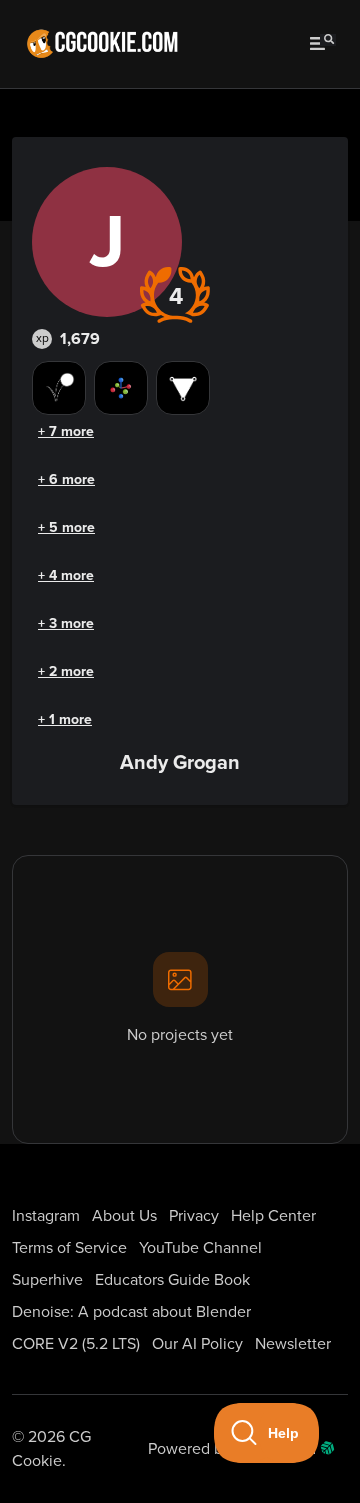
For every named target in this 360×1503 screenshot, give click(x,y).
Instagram (46, 1216)
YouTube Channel (200, 1248)
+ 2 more (66, 671)
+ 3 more (66, 623)
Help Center (273, 1216)
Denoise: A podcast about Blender (131, 1312)
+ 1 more (65, 719)
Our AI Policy (197, 1344)
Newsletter (293, 1344)
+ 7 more (66, 431)
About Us (124, 1216)
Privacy (194, 1216)
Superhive (47, 1280)
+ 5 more (66, 527)
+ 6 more (66, 479)
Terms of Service (69, 1248)
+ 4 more (66, 575)
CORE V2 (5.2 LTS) (76, 1344)
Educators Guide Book (172, 1280)
